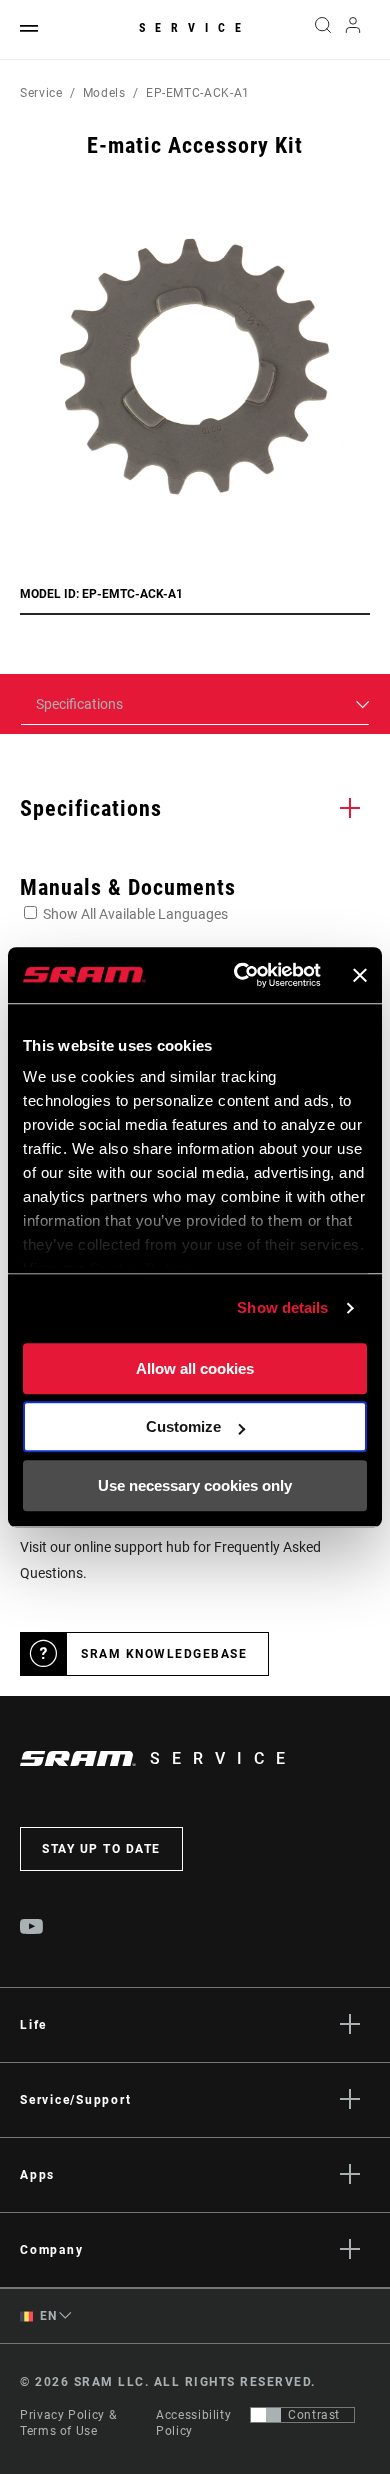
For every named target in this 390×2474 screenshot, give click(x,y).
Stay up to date (101, 1849)
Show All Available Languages (135, 914)
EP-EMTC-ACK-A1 (198, 93)
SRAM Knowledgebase (164, 1654)
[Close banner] (360, 975)
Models (104, 93)
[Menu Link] (29, 29)
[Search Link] (322, 30)
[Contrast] (266, 2415)
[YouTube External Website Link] (32, 1929)
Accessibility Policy (193, 2423)
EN (47, 2316)
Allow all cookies (195, 1368)
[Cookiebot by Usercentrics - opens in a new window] (240, 975)
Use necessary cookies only (195, 1485)
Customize (183, 1426)
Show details (282, 1307)
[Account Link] (353, 30)
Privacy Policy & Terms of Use (68, 2423)
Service (195, 28)
